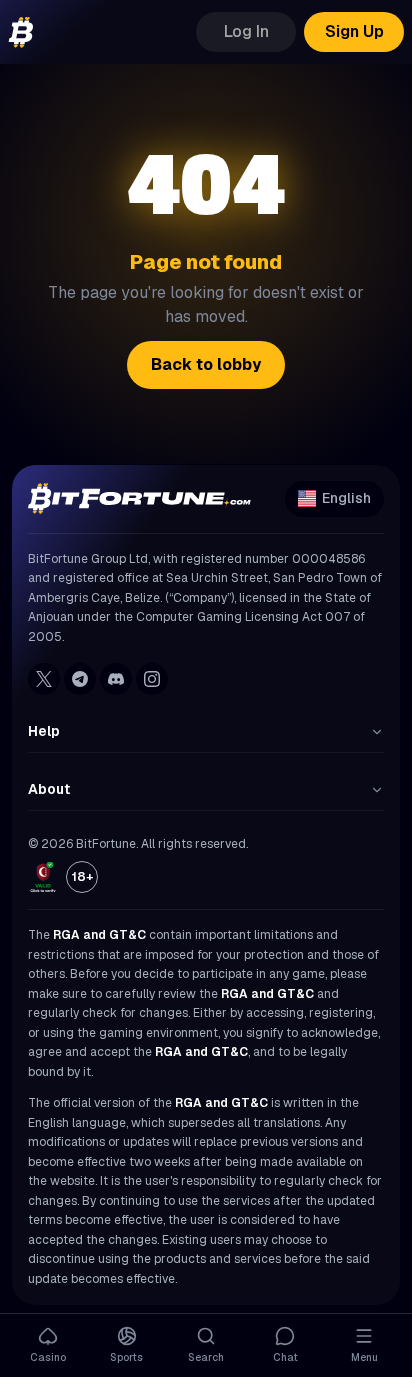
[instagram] (152, 679)
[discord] (116, 679)
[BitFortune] (20, 32)
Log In (246, 31)
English (346, 498)
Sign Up (354, 31)
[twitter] (44, 679)
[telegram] (80, 679)
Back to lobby (206, 364)
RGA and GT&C (99, 935)
